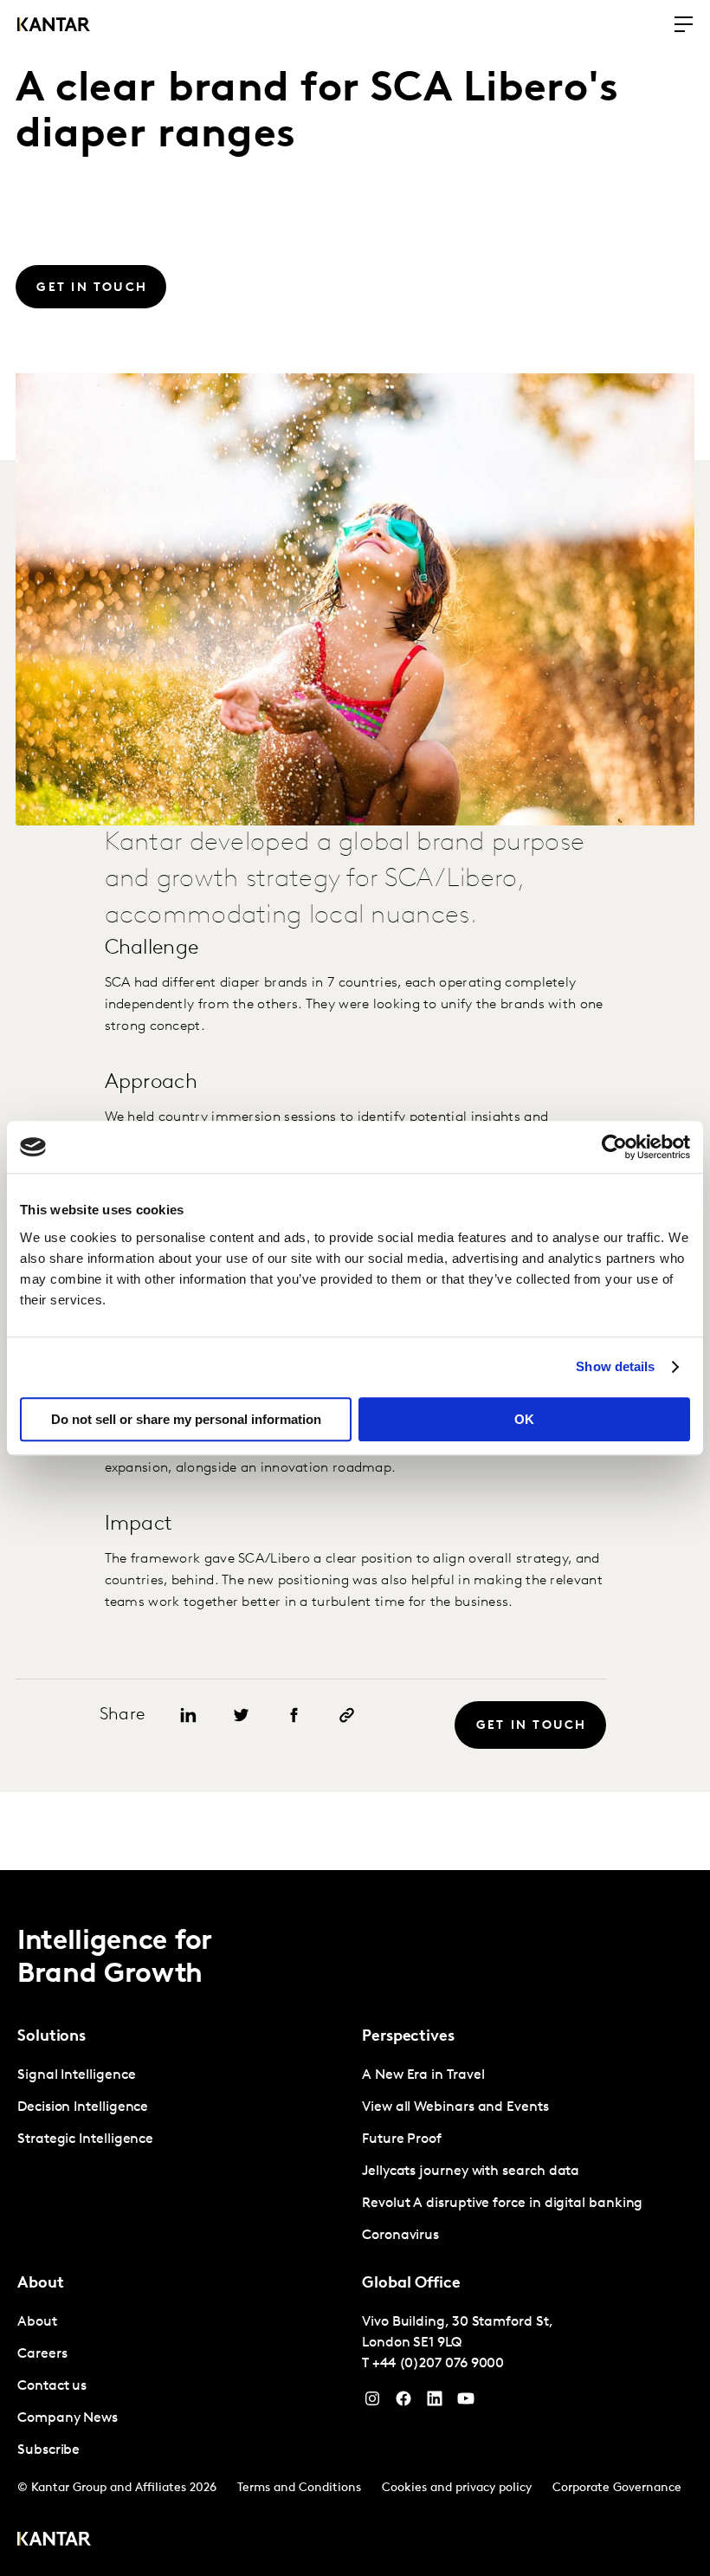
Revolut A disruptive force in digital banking (502, 2204)
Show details (615, 1366)
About (37, 2322)
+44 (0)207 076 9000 (438, 2364)
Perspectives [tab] (408, 2037)
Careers (42, 2354)
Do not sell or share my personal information (186, 1419)
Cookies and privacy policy (457, 2488)
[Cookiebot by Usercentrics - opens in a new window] (614, 1147)
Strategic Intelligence (85, 2139)
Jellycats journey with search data (471, 2171)
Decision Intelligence (83, 2107)
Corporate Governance (617, 2488)
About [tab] (41, 2284)
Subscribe (48, 2450)
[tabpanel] (183, 2108)
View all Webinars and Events (455, 2107)
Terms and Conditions (299, 2488)
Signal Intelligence (76, 2075)
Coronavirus (400, 2236)
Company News (68, 2418)
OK (524, 1419)
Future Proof (402, 2139)
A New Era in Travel (423, 2075)
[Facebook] (403, 2403)
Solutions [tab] (52, 2037)
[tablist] (355, 2223)
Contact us (52, 2386)
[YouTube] (435, 2403)
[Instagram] (372, 2403)
